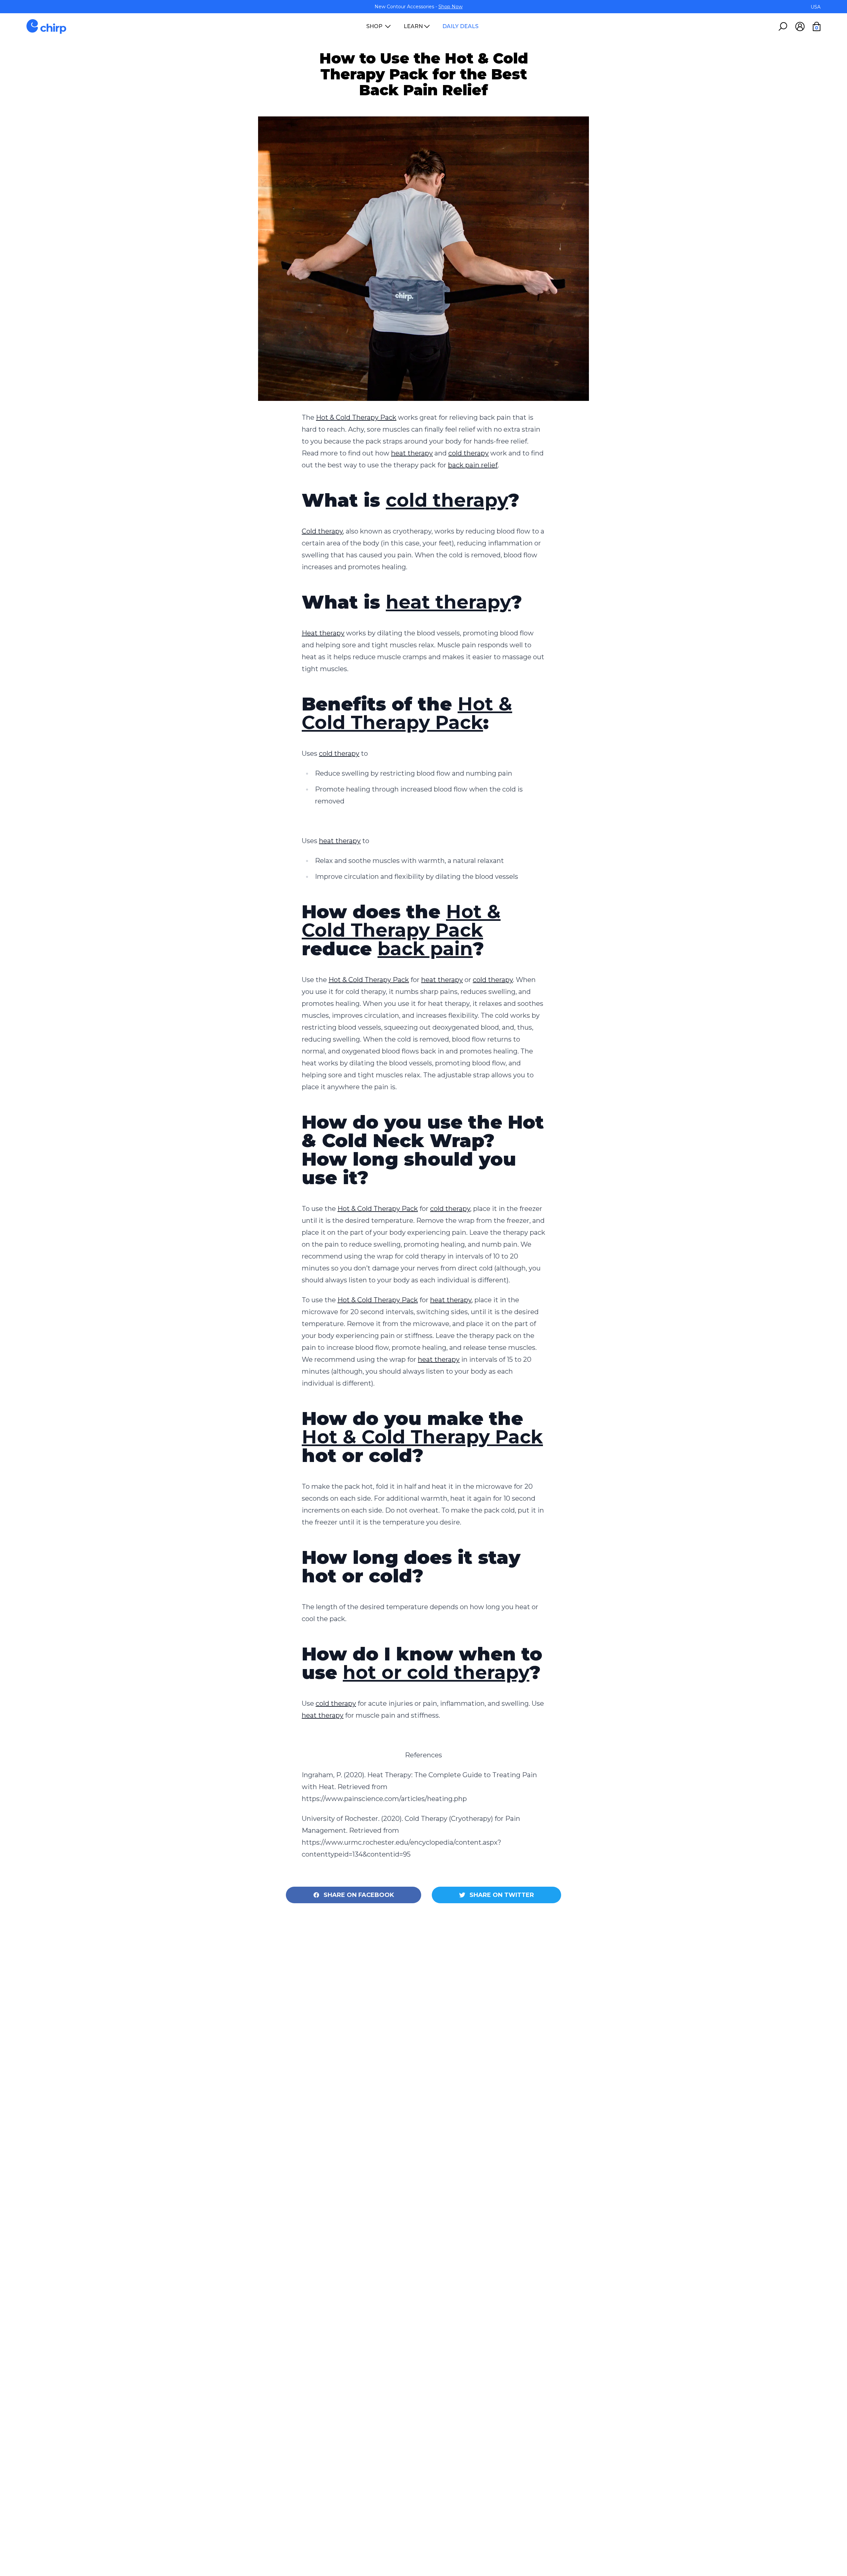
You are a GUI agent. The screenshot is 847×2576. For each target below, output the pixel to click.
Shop (374, 26)
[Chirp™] (46, 26)
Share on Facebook (359, 1895)
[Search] (783, 26)
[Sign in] (800, 26)
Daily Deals (460, 26)
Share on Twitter (502, 1895)
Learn (413, 26)
